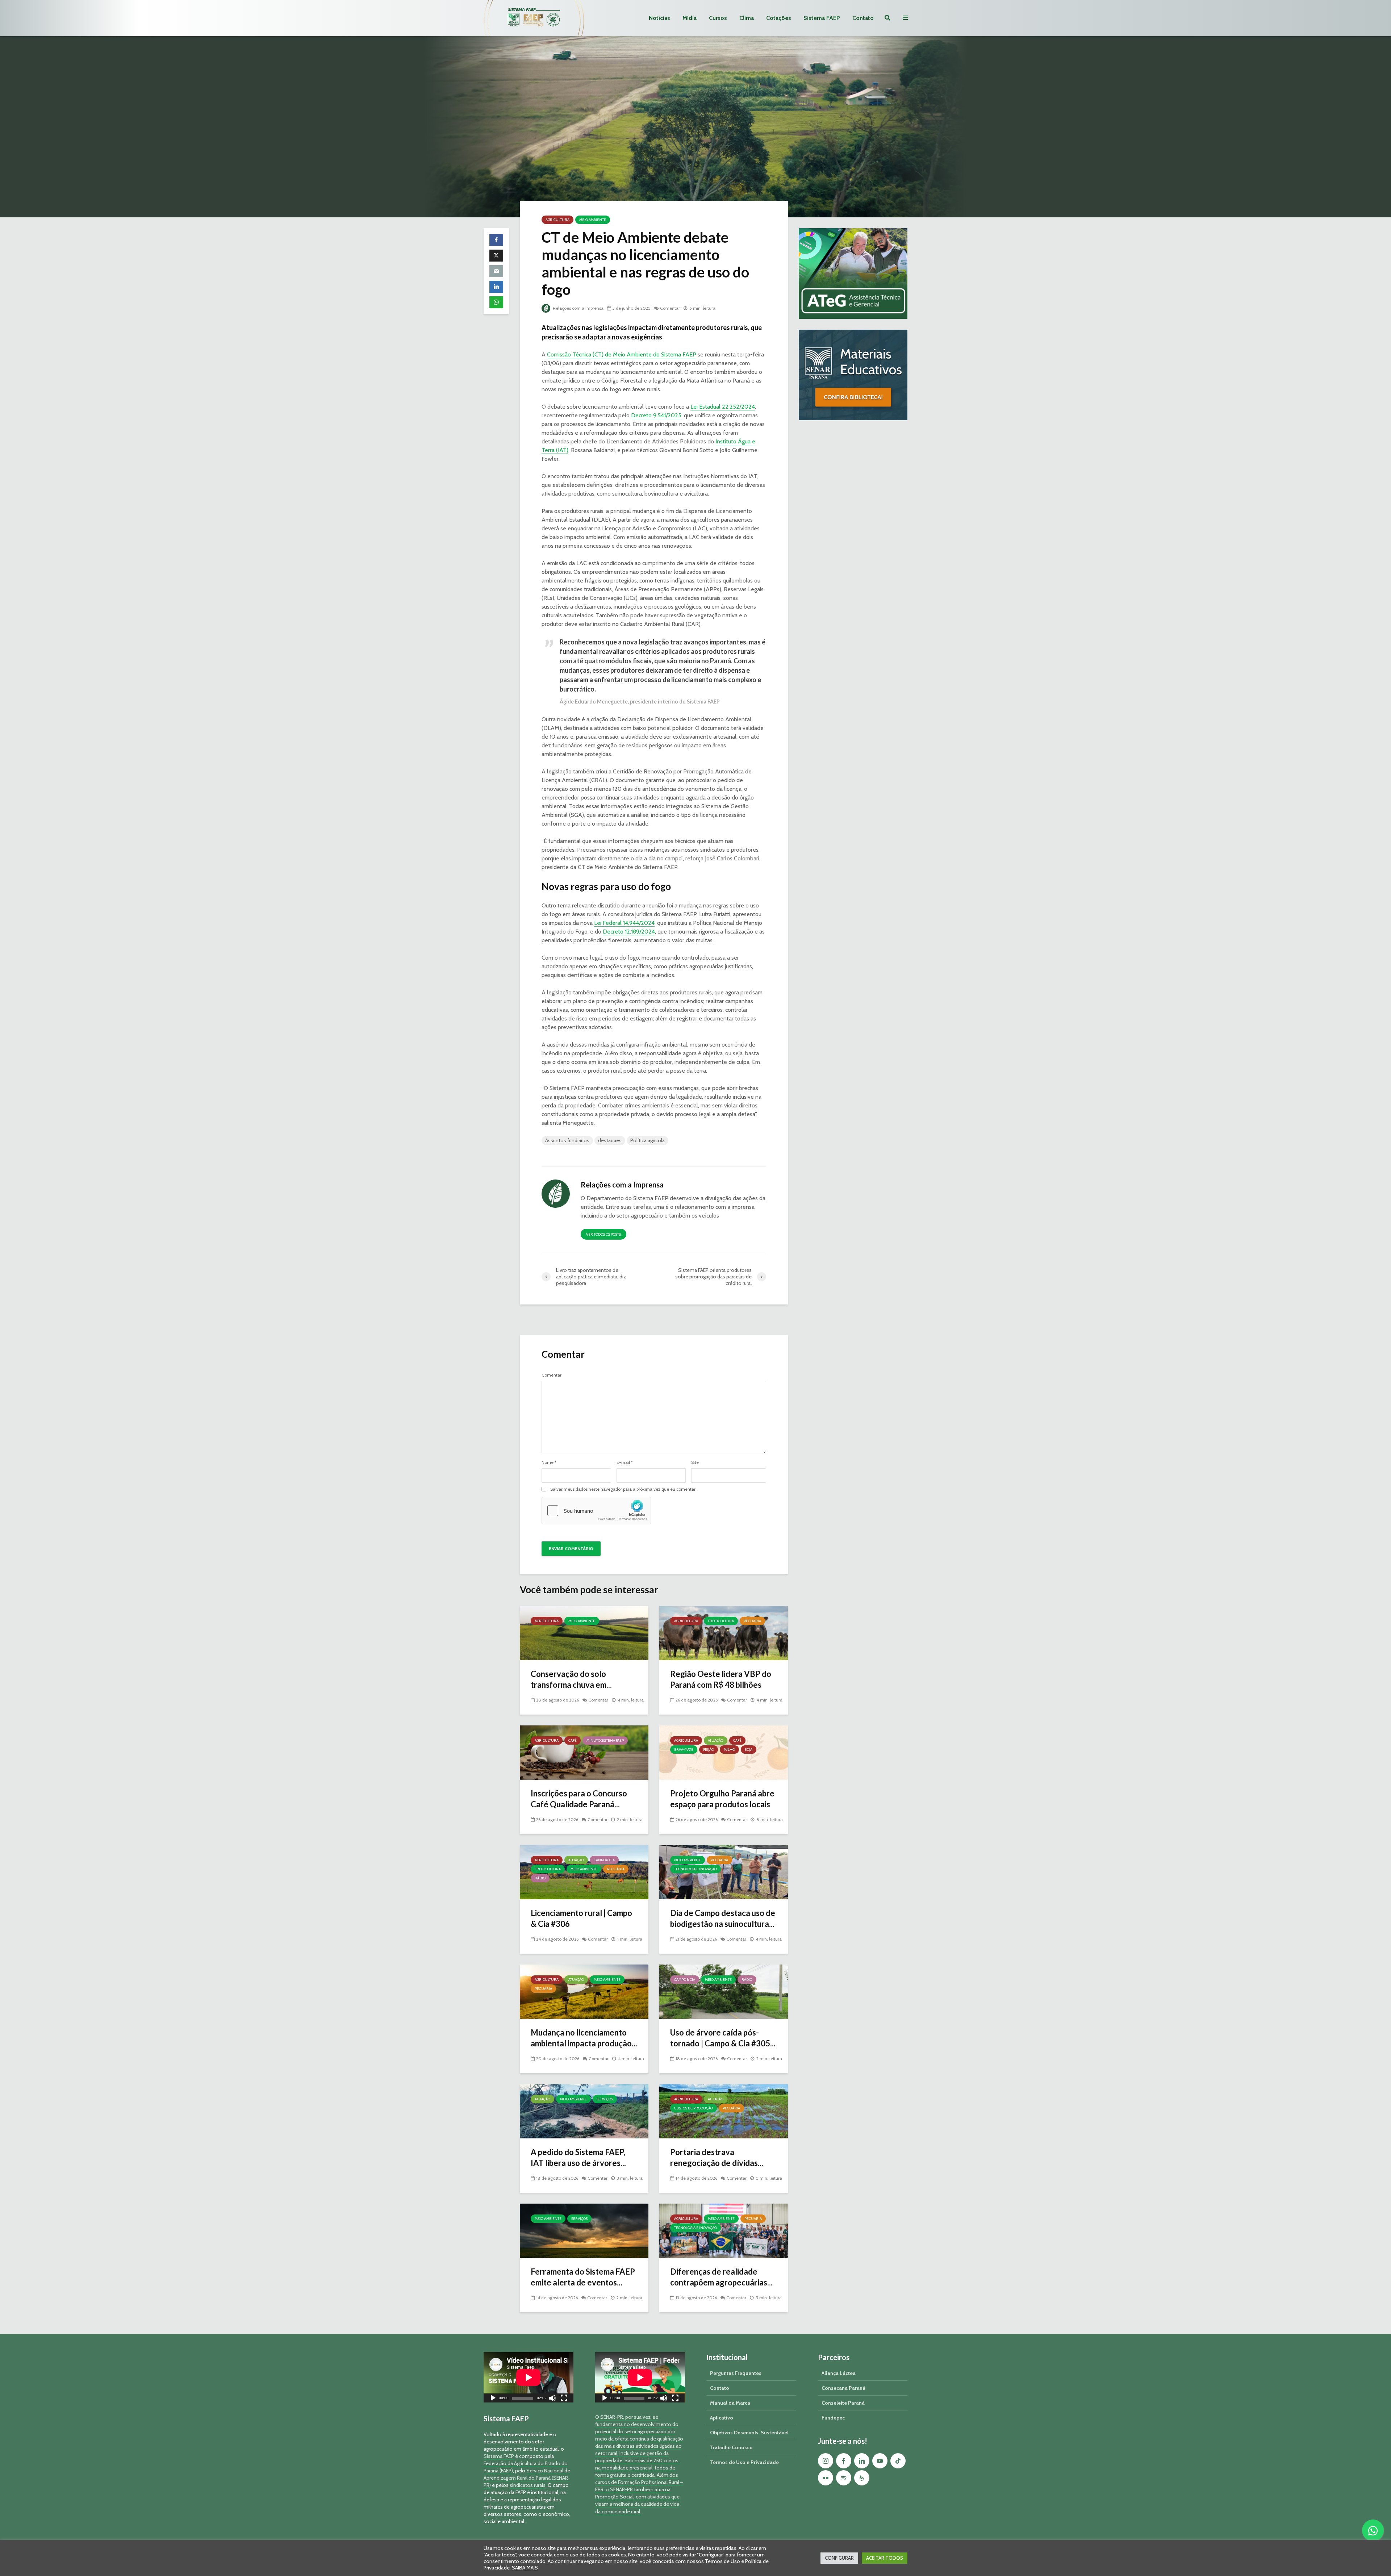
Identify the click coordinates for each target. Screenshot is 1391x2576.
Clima (747, 18)
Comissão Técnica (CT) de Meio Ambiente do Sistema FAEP (622, 354)
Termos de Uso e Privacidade (744, 2462)
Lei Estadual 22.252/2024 (723, 407)
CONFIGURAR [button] (839, 2558)
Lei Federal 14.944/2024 (624, 923)
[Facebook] (844, 2461)
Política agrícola (648, 1140)
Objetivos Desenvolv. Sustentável (749, 2433)
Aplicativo (722, 2418)
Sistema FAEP (822, 18)
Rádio (540, 1878)
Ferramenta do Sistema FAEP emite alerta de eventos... (583, 2277)
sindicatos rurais (528, 2485)
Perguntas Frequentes (736, 2373)
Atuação (716, 1740)
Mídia (690, 18)
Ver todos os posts (603, 1234)
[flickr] (826, 2478)
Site (695, 1462)
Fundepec (833, 2418)
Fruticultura (721, 1621)
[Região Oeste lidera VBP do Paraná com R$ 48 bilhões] (724, 1633)
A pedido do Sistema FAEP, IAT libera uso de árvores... (578, 2157)
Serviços (605, 2099)
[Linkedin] (862, 2461)
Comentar (670, 308)
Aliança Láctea (839, 2373)
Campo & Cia (604, 1860)
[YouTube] (880, 2461)
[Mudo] (552, 2399)
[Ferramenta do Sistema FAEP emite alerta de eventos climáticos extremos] (584, 2230)
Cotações (779, 18)
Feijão (709, 1750)
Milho (729, 1750)
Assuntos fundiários (567, 1140)
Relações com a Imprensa (578, 308)
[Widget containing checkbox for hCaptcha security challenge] (596, 1511)
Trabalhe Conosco (731, 2447)
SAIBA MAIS (525, 2568)
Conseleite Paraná (843, 2403)
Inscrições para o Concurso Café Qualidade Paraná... (579, 1799)
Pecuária (752, 1621)
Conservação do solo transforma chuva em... (571, 1679)
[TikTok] (898, 2461)
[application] (529, 2377)
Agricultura (557, 220)
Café (573, 1740)
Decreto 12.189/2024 (629, 932)
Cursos (718, 18)
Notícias (659, 18)
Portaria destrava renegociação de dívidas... (717, 2157)
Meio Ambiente (593, 220)
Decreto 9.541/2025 (656, 415)
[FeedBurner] (862, 2478)
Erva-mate (684, 1750)
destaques (610, 1140)
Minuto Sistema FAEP (605, 1740)
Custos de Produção (694, 2108)
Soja (749, 1750)
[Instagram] (826, 2461)
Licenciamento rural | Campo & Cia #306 (581, 1918)
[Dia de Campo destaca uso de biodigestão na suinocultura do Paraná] (724, 1872)
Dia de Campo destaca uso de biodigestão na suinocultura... (723, 1918)
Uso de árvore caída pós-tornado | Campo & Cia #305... (723, 2038)
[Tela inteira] (564, 2399)
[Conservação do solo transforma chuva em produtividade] (584, 1633)
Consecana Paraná (843, 2388)
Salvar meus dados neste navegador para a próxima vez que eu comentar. (623, 1489)
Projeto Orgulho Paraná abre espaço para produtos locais (722, 1799)
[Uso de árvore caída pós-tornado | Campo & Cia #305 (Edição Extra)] (724, 1991)
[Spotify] (844, 2478)
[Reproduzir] (493, 2399)
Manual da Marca (730, 2403)
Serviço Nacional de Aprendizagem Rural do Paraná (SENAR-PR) (527, 2478)
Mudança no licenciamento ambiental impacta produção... (584, 2038)
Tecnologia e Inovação (695, 1869)
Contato (863, 18)
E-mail (625, 1462)
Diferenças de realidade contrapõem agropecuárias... (721, 2277)
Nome (549, 1462)
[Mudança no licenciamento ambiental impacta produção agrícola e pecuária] (584, 1991)
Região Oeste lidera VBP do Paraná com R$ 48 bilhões (721, 1679)
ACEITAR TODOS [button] (885, 2558)
